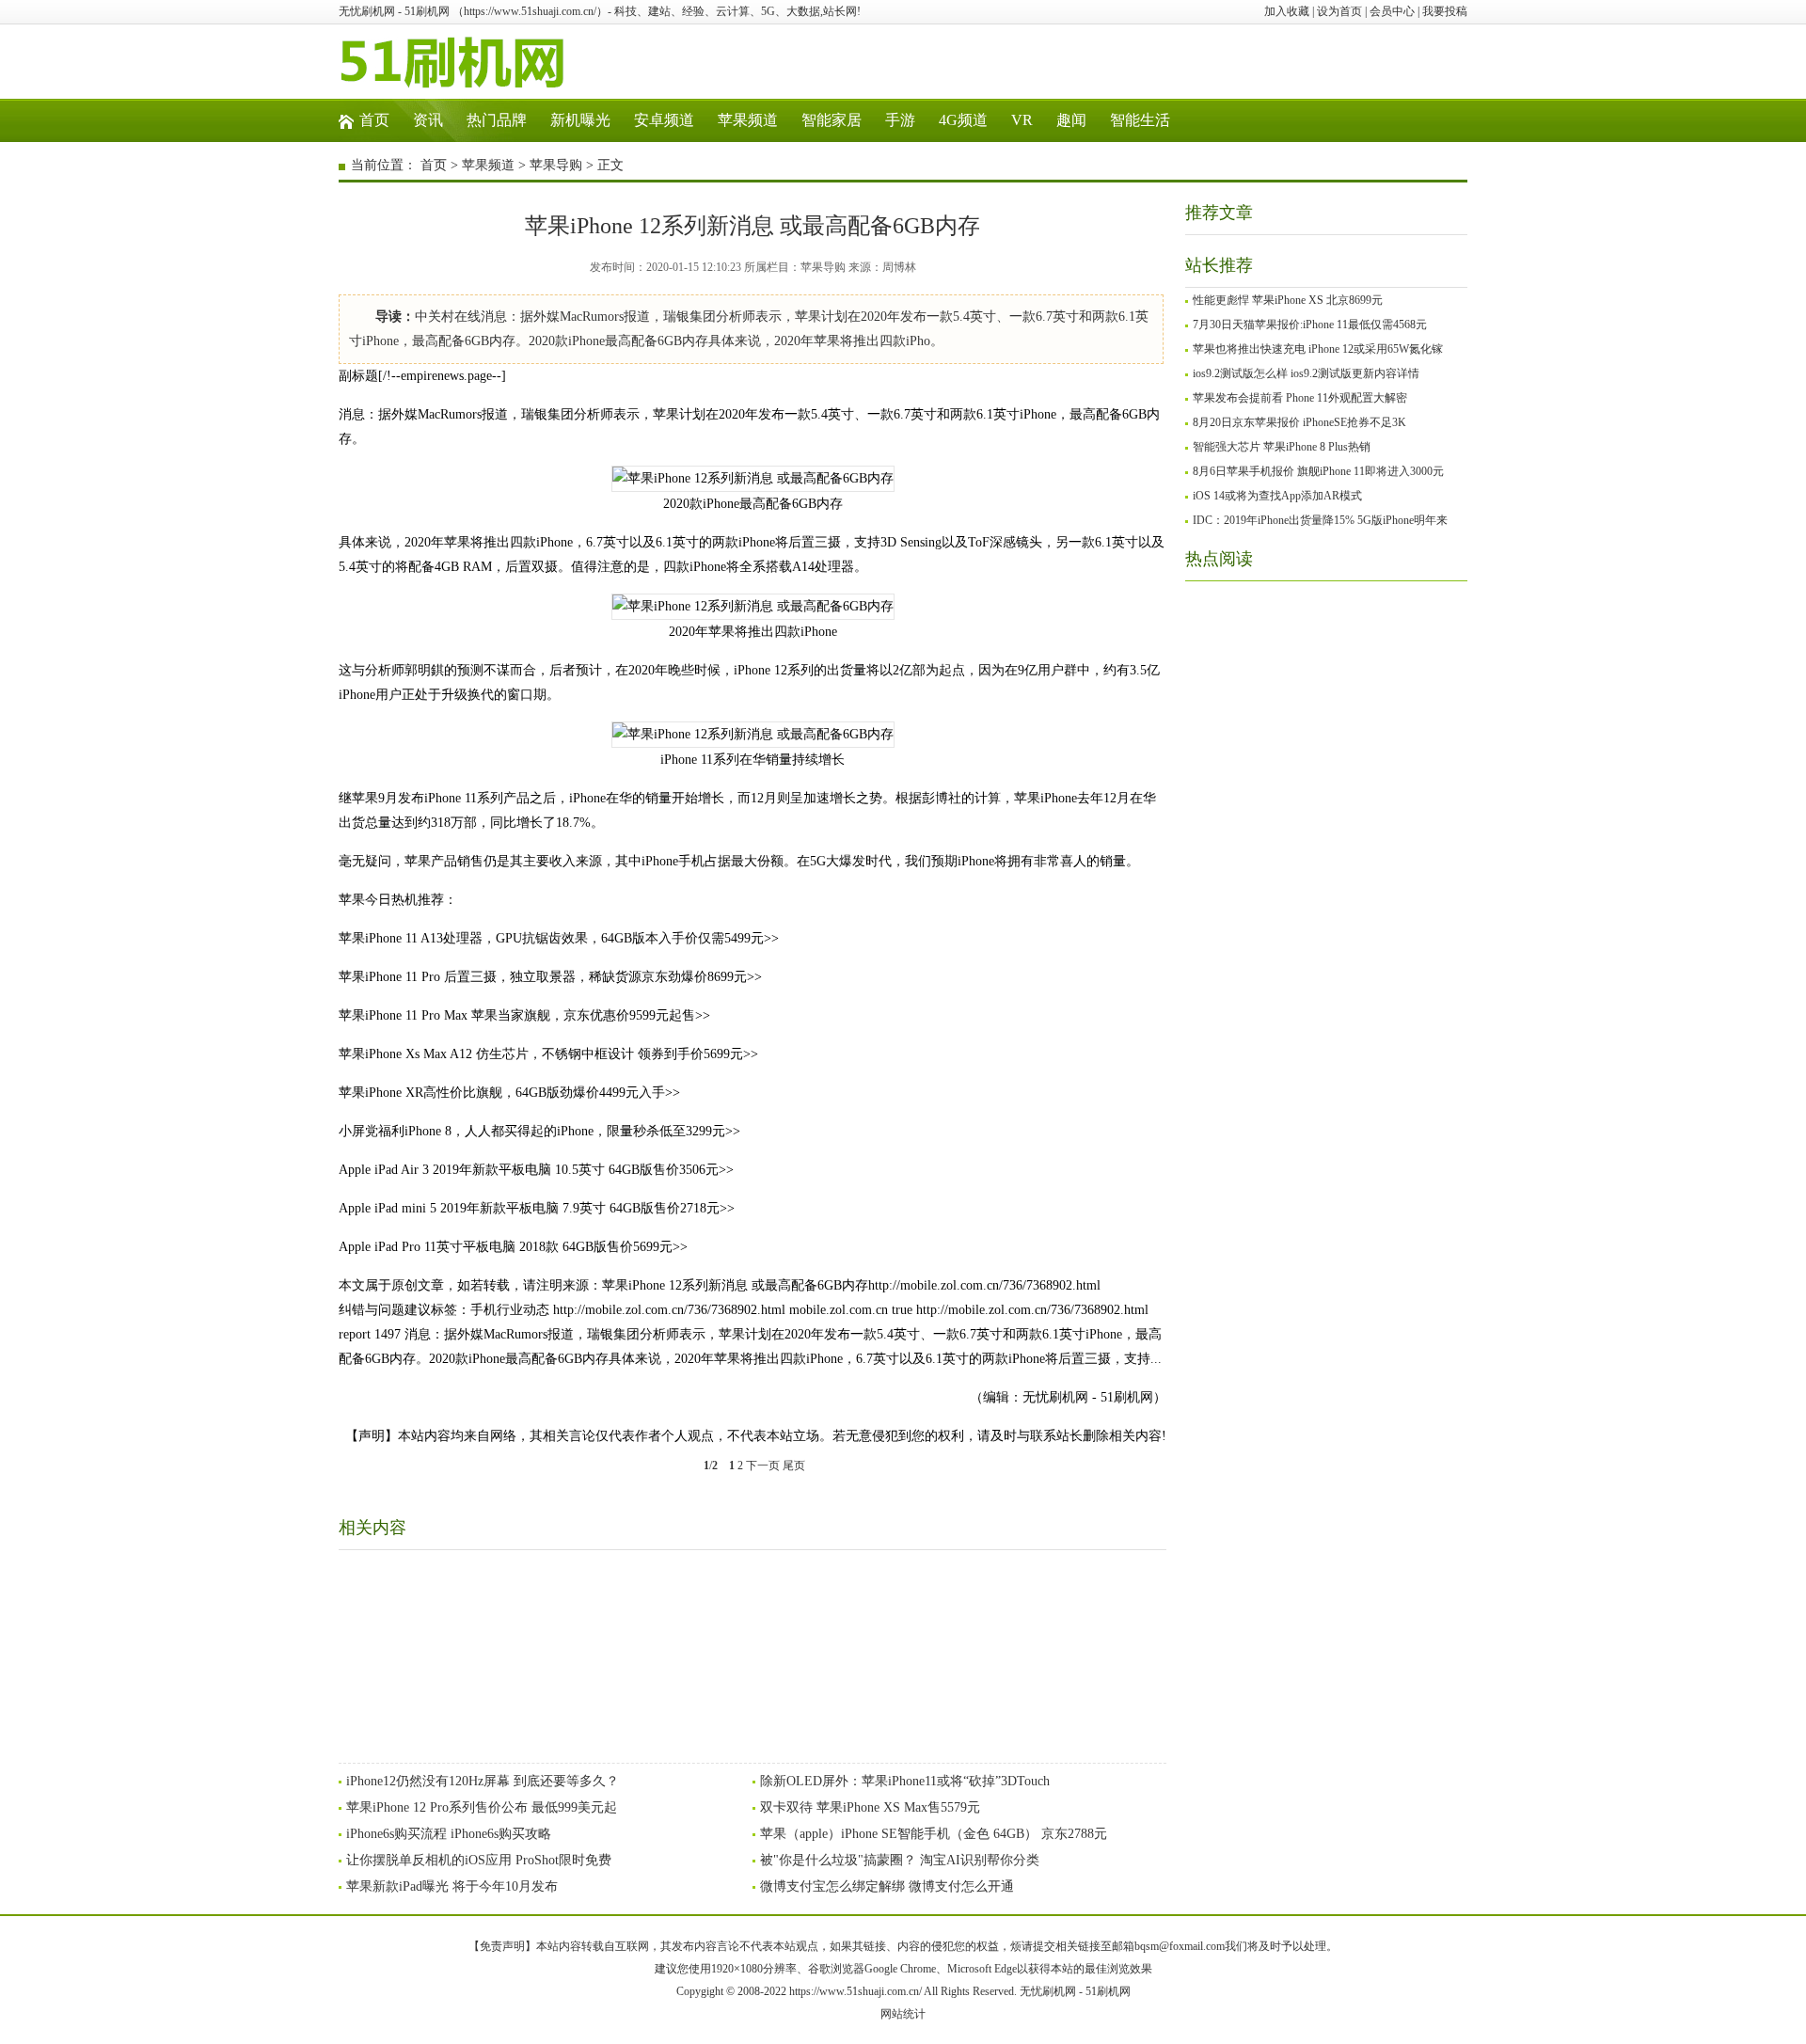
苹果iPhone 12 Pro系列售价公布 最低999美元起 (482, 1807)
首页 (374, 120)
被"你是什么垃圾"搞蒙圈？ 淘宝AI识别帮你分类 (900, 1860)
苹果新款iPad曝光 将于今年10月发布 (452, 1886)
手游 (900, 120)
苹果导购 (556, 165)
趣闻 (1071, 120)
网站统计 (903, 2014)
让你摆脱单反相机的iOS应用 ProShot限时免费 (479, 1860)
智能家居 (832, 120)
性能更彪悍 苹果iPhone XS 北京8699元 (1288, 300)
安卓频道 (664, 120)
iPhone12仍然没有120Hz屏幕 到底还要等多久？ (483, 1781)
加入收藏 (1287, 11)
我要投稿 (1445, 11)
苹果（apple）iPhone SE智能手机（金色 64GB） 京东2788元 (934, 1834)
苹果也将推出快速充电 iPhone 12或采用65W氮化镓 (1318, 349)
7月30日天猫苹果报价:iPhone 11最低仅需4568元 (1310, 325)
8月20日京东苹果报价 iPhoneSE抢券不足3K (1299, 422)
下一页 (763, 1466)
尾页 (794, 1466)
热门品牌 (497, 120)
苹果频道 (748, 120)
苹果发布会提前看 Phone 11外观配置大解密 (1300, 398)
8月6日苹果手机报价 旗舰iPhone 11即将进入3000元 (1318, 471)
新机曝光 (580, 120)
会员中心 (1392, 11)
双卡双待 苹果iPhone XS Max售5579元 (870, 1807)
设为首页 (1339, 11)
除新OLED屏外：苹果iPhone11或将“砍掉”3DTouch (905, 1781)
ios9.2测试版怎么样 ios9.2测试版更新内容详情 (1306, 373)
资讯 (428, 120)
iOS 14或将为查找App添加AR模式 (1277, 496)
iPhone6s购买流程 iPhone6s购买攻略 (449, 1834)
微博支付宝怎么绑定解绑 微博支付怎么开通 (887, 1886)
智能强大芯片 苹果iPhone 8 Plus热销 (1282, 447)
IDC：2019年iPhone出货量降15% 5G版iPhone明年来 (1320, 520)
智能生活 (1140, 120)
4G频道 (963, 120)
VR (1022, 120)
